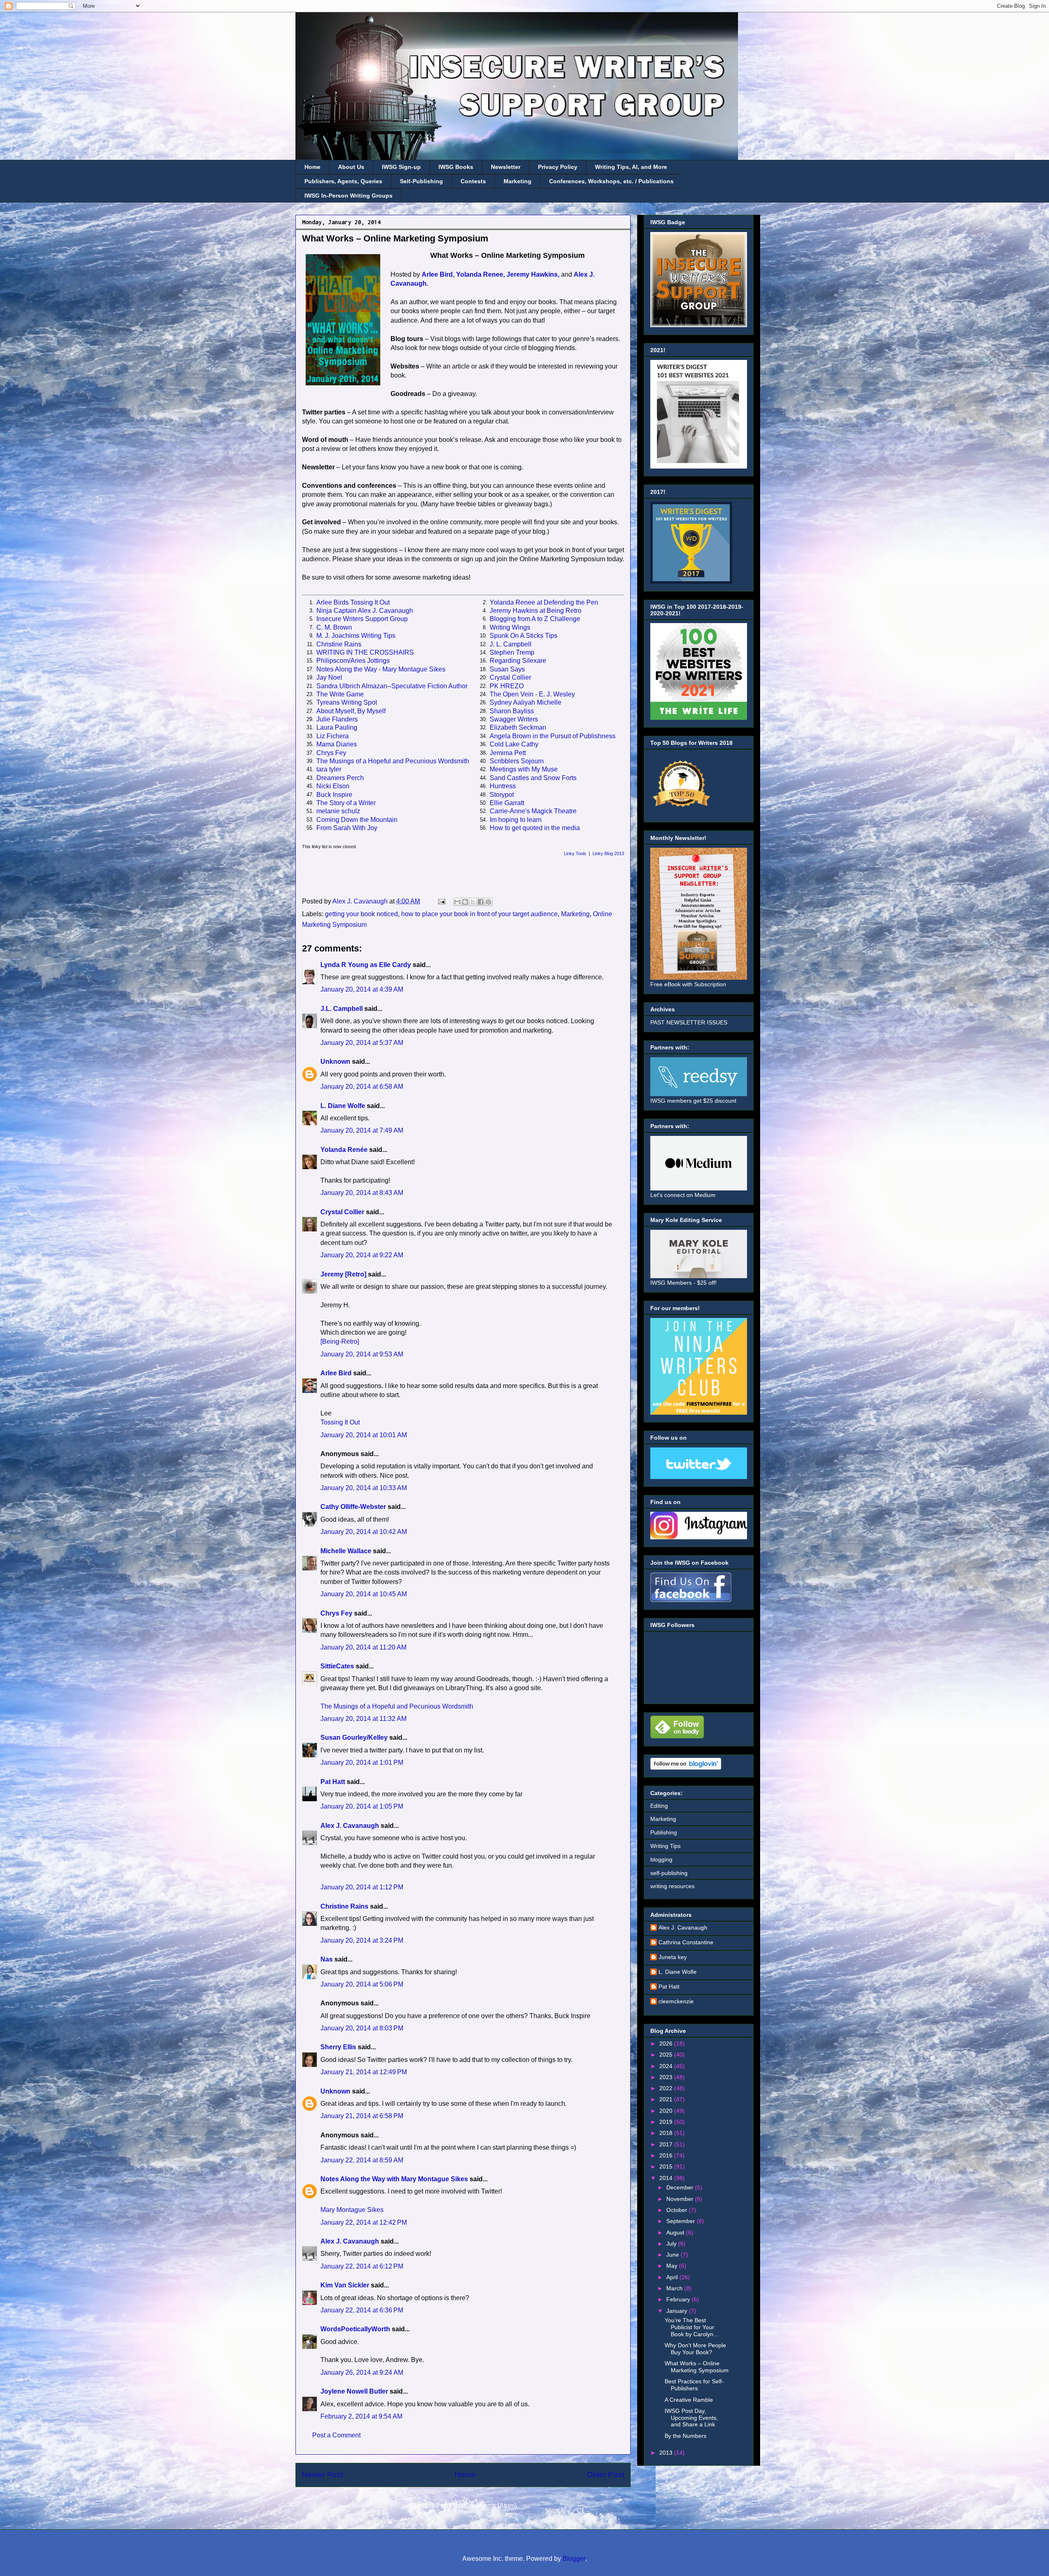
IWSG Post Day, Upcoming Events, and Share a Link (691, 2418)
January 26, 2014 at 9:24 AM (362, 2372)
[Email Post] (441, 901)
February (679, 2299)
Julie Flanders (337, 719)
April (673, 2277)
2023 (667, 2077)
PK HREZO (507, 686)
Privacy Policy (558, 167)
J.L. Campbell (342, 1009)
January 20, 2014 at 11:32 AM (363, 1719)
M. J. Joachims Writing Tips (356, 636)
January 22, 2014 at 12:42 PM (364, 2222)
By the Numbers (686, 2436)
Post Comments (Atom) (483, 2506)
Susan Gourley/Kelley (354, 1737)
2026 (667, 2044)
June (673, 2255)
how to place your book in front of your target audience (479, 914)
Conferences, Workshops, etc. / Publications (611, 181)
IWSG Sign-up (401, 167)
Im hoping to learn (516, 820)
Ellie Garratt (507, 803)
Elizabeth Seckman (518, 727)
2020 (667, 2111)
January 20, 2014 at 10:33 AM (364, 1488)
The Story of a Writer (346, 803)
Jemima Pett (508, 753)
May (673, 2266)
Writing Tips (665, 1846)
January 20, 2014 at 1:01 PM (362, 1762)
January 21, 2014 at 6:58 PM (362, 2116)
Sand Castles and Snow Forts (533, 778)
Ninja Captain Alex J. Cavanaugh (365, 611)
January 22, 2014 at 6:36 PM (362, 2310)
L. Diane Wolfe (343, 1106)
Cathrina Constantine (686, 1942)
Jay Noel (329, 677)
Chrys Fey (331, 753)
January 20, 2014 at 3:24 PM (362, 1940)
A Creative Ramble (689, 2400)
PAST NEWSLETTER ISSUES (689, 1022)
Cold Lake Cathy (514, 744)
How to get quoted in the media (535, 828)
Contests (473, 181)
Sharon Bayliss (512, 711)
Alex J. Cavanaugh (350, 1826)
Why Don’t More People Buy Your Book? (695, 2349)
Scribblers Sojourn (517, 761)
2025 (667, 2055)
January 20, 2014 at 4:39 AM (362, 989)
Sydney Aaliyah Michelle (526, 702)
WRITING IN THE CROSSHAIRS (365, 652)
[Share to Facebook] (481, 902)
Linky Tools (575, 853)
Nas (327, 1959)
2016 (667, 2155)
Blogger (574, 2559)
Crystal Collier (510, 677)
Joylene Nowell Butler (354, 2391)
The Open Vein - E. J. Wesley (532, 694)
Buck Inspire (334, 795)
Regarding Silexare (518, 661)
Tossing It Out (340, 1422)
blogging (661, 1859)
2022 (667, 2088)
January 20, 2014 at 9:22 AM (362, 1255)
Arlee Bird (336, 1373)
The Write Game (340, 694)
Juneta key (673, 1957)
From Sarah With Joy (347, 828)
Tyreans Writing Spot (347, 702)
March (675, 2288)
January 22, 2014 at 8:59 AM (362, 2160)
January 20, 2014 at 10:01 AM (364, 1435)
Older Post (605, 2475)
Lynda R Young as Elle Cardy (366, 965)
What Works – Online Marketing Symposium (697, 2367)
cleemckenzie (676, 2001)
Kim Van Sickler (345, 2285)
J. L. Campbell (511, 644)
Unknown (335, 1062)
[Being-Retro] (340, 1341)
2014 (667, 2178)
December (681, 2187)
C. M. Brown (334, 627)
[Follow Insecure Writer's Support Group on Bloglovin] (686, 1768)
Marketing (518, 181)
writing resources (672, 1886)
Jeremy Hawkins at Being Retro (536, 611)
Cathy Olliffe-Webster (353, 1507)
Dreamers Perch (340, 778)
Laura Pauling (337, 727)
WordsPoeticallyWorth (355, 2329)
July (672, 2244)
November (681, 2199)
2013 (667, 2453)
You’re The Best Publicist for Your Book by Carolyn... (691, 2327)
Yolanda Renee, (480, 274)
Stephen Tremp (512, 652)
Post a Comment (336, 2435)
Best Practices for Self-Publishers (694, 2385)
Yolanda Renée (344, 1150)
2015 (667, 2166)
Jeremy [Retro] (343, 1274)
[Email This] (457, 902)
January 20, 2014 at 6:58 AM (362, 1087)
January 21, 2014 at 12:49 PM (364, 2072)
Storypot (502, 795)
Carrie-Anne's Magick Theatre (533, 811)
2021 (667, 2099)
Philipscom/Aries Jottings (353, 661)
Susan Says (507, 669)
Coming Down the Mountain (357, 820)
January (678, 2311)
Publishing (664, 1832)
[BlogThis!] (465, 902)
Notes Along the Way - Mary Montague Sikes (381, 669)
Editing (659, 1806)
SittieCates (337, 1666)
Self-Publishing (421, 181)
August (676, 2232)
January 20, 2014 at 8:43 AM (362, 1193)
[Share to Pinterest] (488, 902)
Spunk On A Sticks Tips (523, 636)
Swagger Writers (514, 719)
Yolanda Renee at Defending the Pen (544, 602)
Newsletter (506, 167)
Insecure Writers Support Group (362, 619)
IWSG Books (456, 167)
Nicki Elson (333, 786)
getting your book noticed (361, 914)
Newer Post (322, 2475)
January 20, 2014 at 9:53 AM (362, 1354)
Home (312, 167)
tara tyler (329, 769)
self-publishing (669, 1873)
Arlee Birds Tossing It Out (353, 602)
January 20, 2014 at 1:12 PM (362, 1887)
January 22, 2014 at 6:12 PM (362, 2266)
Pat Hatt (333, 1782)
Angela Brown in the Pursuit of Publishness (553, 736)
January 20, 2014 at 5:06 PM (362, 1984)
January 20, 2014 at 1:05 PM (362, 1806)
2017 (667, 2144)
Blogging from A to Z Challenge (535, 619)
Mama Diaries (337, 744)
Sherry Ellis (338, 2047)
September (681, 2221)
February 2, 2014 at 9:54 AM (361, 2416)
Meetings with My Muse (524, 769)
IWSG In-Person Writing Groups (349, 196)
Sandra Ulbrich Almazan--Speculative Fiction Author (392, 686)
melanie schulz (338, 811)
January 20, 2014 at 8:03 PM (362, 2028)
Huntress (503, 786)
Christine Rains (339, 644)
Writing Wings (510, 627)
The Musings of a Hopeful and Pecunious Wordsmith (393, 761)
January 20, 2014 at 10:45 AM (364, 1594)
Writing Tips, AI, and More (631, 167)
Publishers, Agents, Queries (343, 181)
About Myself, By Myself (351, 711)
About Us (351, 167)
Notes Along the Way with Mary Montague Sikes (394, 2179)
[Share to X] (473, 902)
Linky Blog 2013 (608, 853)
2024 (667, 2066)
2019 (667, 2122)
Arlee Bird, (438, 274)
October (678, 2210)
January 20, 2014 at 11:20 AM (363, 1647)
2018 (667, 2133)
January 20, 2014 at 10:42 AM (364, 1532)
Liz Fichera (333, 736)
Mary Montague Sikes (352, 2210)
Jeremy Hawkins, (533, 274)
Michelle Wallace (346, 1551)
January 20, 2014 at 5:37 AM (362, 1043)
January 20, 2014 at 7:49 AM (362, 1130)
